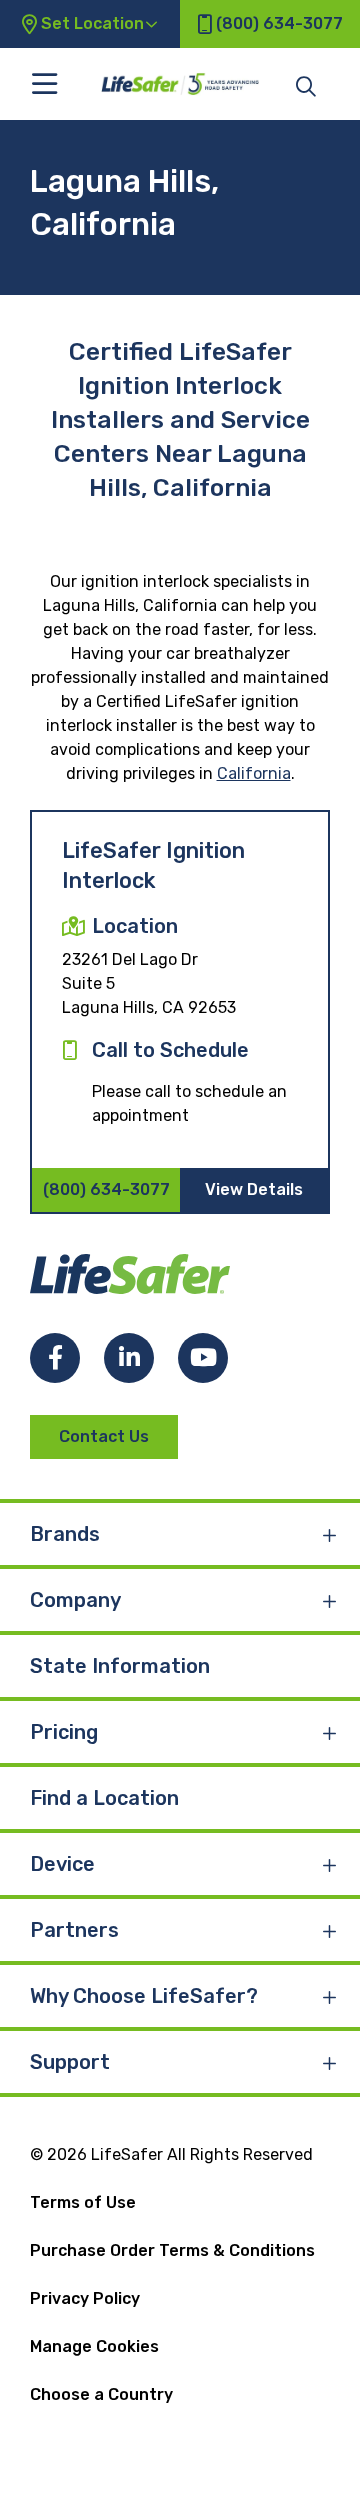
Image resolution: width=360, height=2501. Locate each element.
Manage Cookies (94, 2346)
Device (62, 1864)
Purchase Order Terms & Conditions (172, 2250)
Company (75, 1600)
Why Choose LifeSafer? (144, 1996)
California (254, 773)
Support (70, 2062)
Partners (74, 1930)
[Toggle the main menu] (44, 83)
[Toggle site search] (306, 85)
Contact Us (104, 1436)
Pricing (64, 1732)
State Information (120, 1666)
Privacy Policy (85, 2298)
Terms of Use (83, 2202)
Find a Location (104, 1798)
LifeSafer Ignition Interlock (153, 865)
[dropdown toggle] (330, 1534)
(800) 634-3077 (106, 1189)
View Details (254, 1189)
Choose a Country (101, 2394)
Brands (65, 1534)
